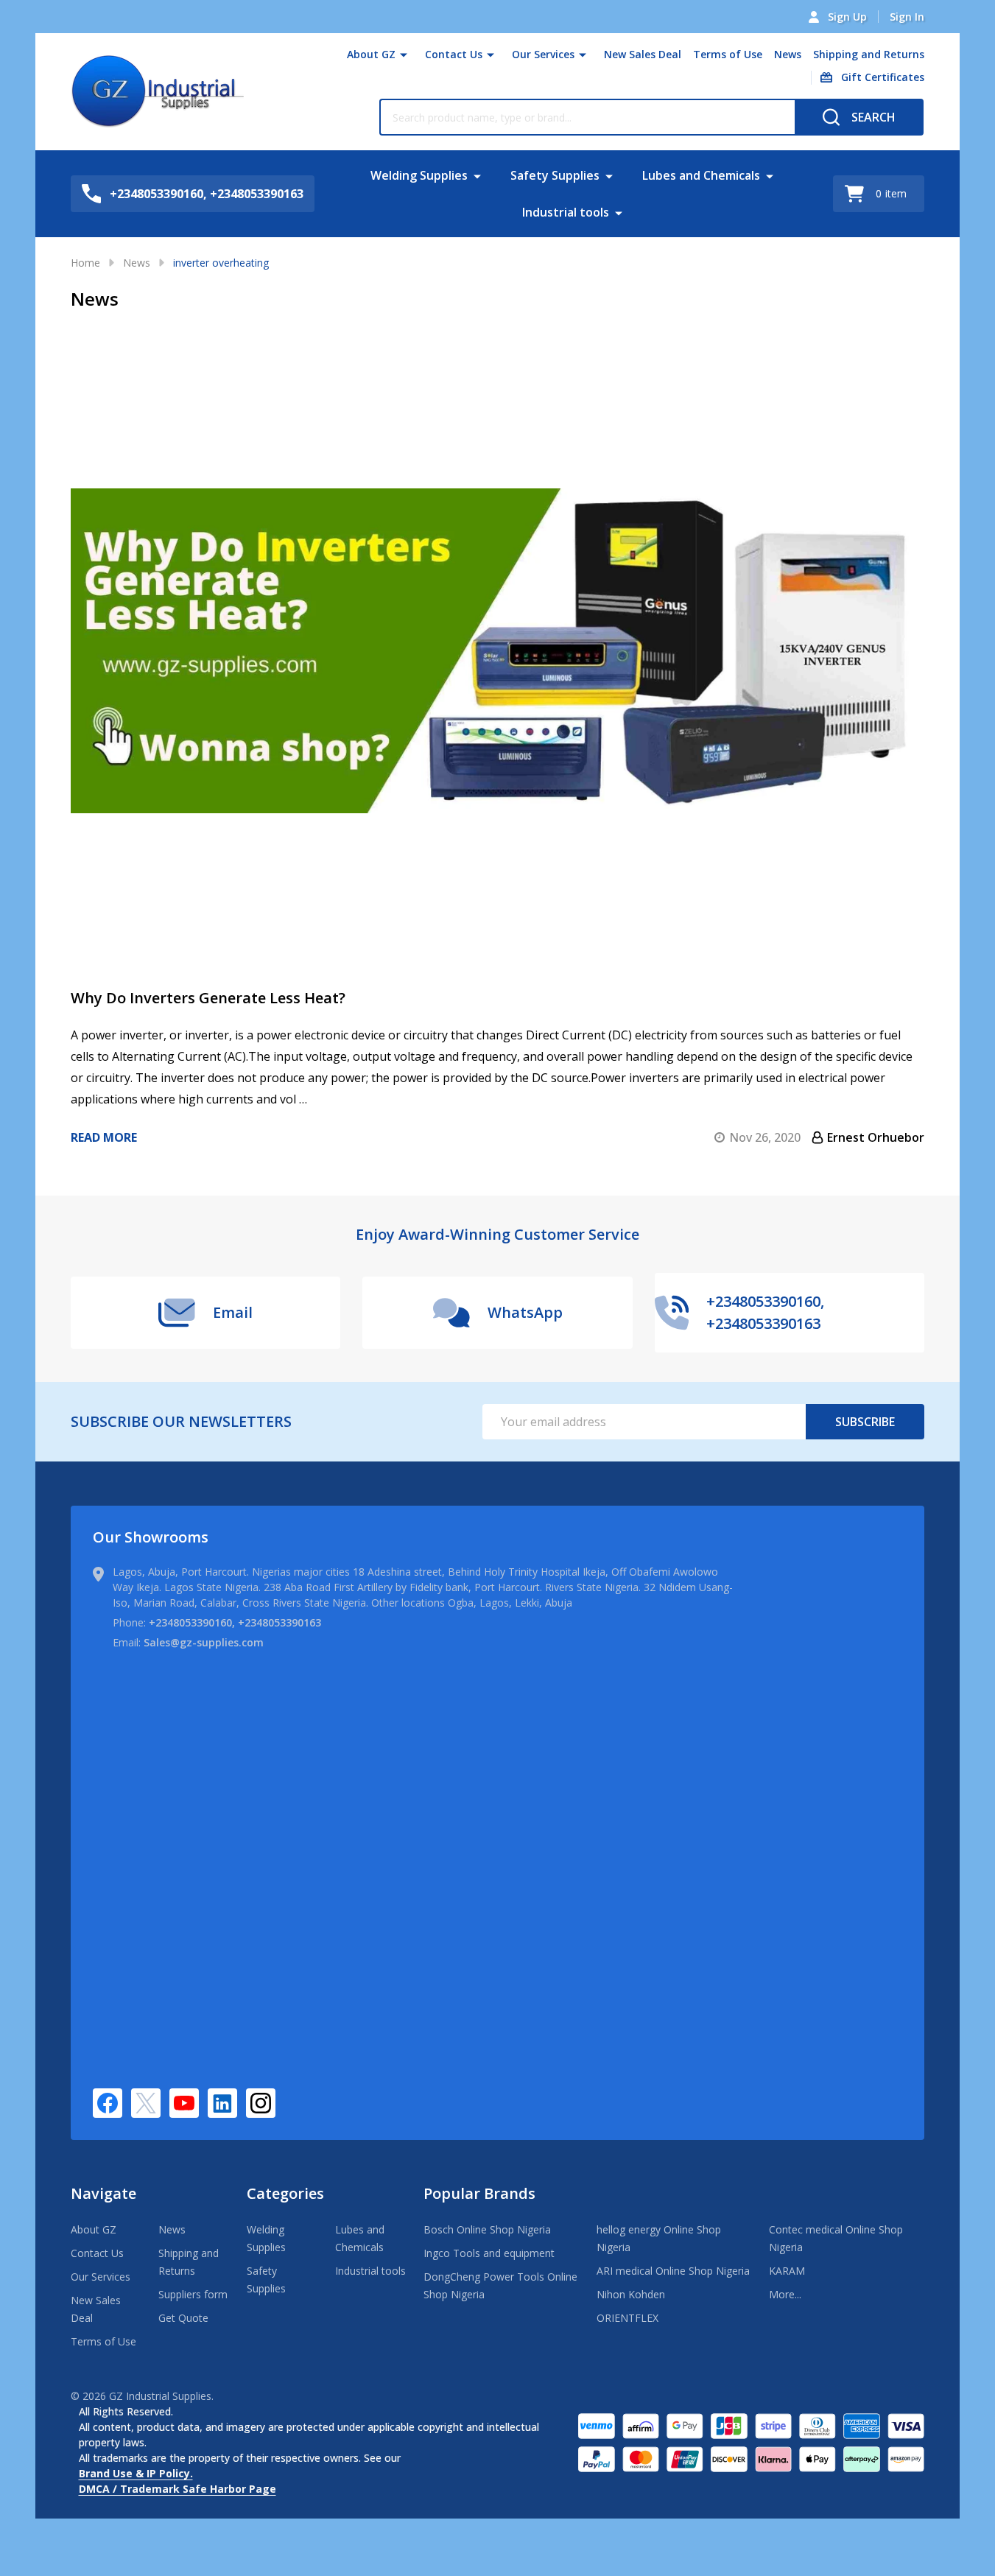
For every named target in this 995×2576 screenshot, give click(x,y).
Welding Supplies (419, 175)
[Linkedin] (222, 2103)
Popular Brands (479, 2193)
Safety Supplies (555, 175)
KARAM (787, 2271)
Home (85, 263)
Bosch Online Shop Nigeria (487, 2229)
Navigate (103, 2193)
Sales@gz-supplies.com (204, 1642)
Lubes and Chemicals (701, 175)
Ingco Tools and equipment (489, 2253)
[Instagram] (261, 2103)
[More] (404, 55)
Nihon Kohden (631, 2294)
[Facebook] (108, 2103)
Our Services (543, 54)
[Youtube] (184, 2103)
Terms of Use (728, 54)
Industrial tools (566, 212)
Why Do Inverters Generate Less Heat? (208, 998)
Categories (285, 2193)
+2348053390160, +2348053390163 (235, 1622)
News (788, 54)
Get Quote (183, 2318)
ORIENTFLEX (627, 2318)
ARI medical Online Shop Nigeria (673, 2271)
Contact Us (454, 54)
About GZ (371, 54)
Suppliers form (193, 2294)
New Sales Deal (643, 54)
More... (785, 2294)
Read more (104, 1137)
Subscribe (865, 1422)
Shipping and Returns (869, 54)
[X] (146, 2103)
